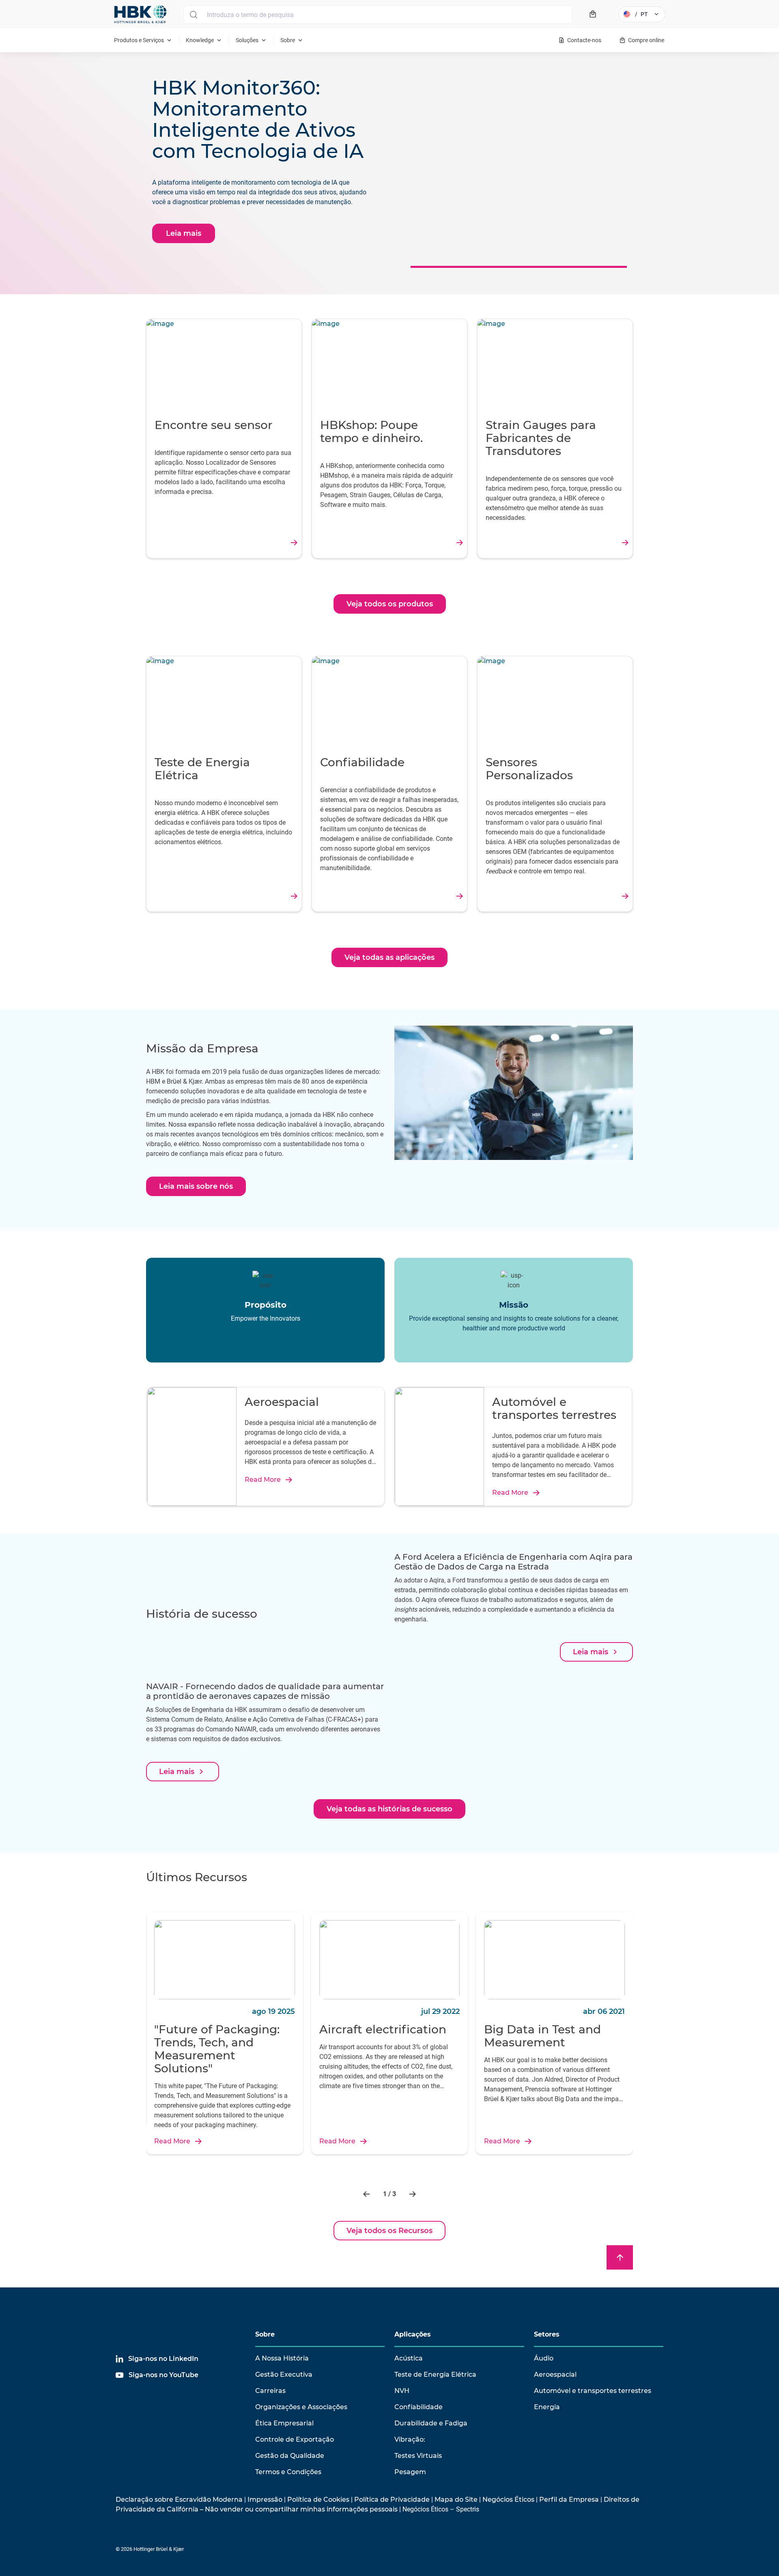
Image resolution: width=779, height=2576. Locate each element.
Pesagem (410, 2472)
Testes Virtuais (418, 2456)
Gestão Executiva (284, 2374)
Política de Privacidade (392, 2499)
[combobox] (378, 15)
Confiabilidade (419, 2407)
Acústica (409, 2358)
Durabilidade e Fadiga (431, 2423)
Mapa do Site (456, 2499)
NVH (402, 2391)
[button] (367, 2194)
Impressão (265, 2499)
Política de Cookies (318, 2499)
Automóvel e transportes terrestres (593, 2391)
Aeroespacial (555, 2374)
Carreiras (270, 2391)
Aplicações (413, 2334)
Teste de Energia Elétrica (435, 2374)
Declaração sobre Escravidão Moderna (179, 2499)
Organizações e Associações (301, 2407)
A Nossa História (282, 2358)
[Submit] (193, 15)
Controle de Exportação (295, 2439)
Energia (547, 2407)
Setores (547, 2334)
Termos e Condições (288, 2472)
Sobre (265, 2334)
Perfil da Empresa (569, 2499)
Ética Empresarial (284, 2423)
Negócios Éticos (508, 2499)
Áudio (544, 2358)
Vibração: (410, 2439)
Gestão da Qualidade (290, 2456)
